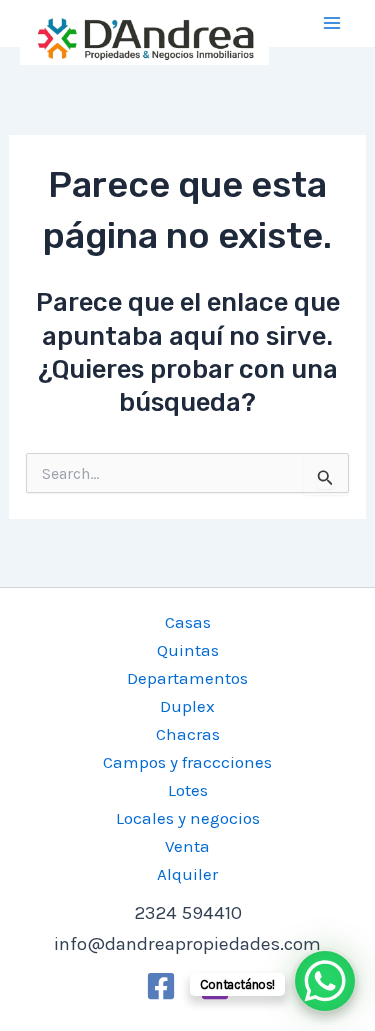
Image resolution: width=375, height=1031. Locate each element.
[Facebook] (161, 986)
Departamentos (187, 678)
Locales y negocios (188, 818)
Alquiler (187, 874)
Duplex (187, 706)
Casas (188, 622)
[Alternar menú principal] (333, 24)
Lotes (188, 790)
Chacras (188, 734)
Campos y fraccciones (187, 762)
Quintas (188, 650)
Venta (187, 846)
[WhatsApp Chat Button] (325, 981)
